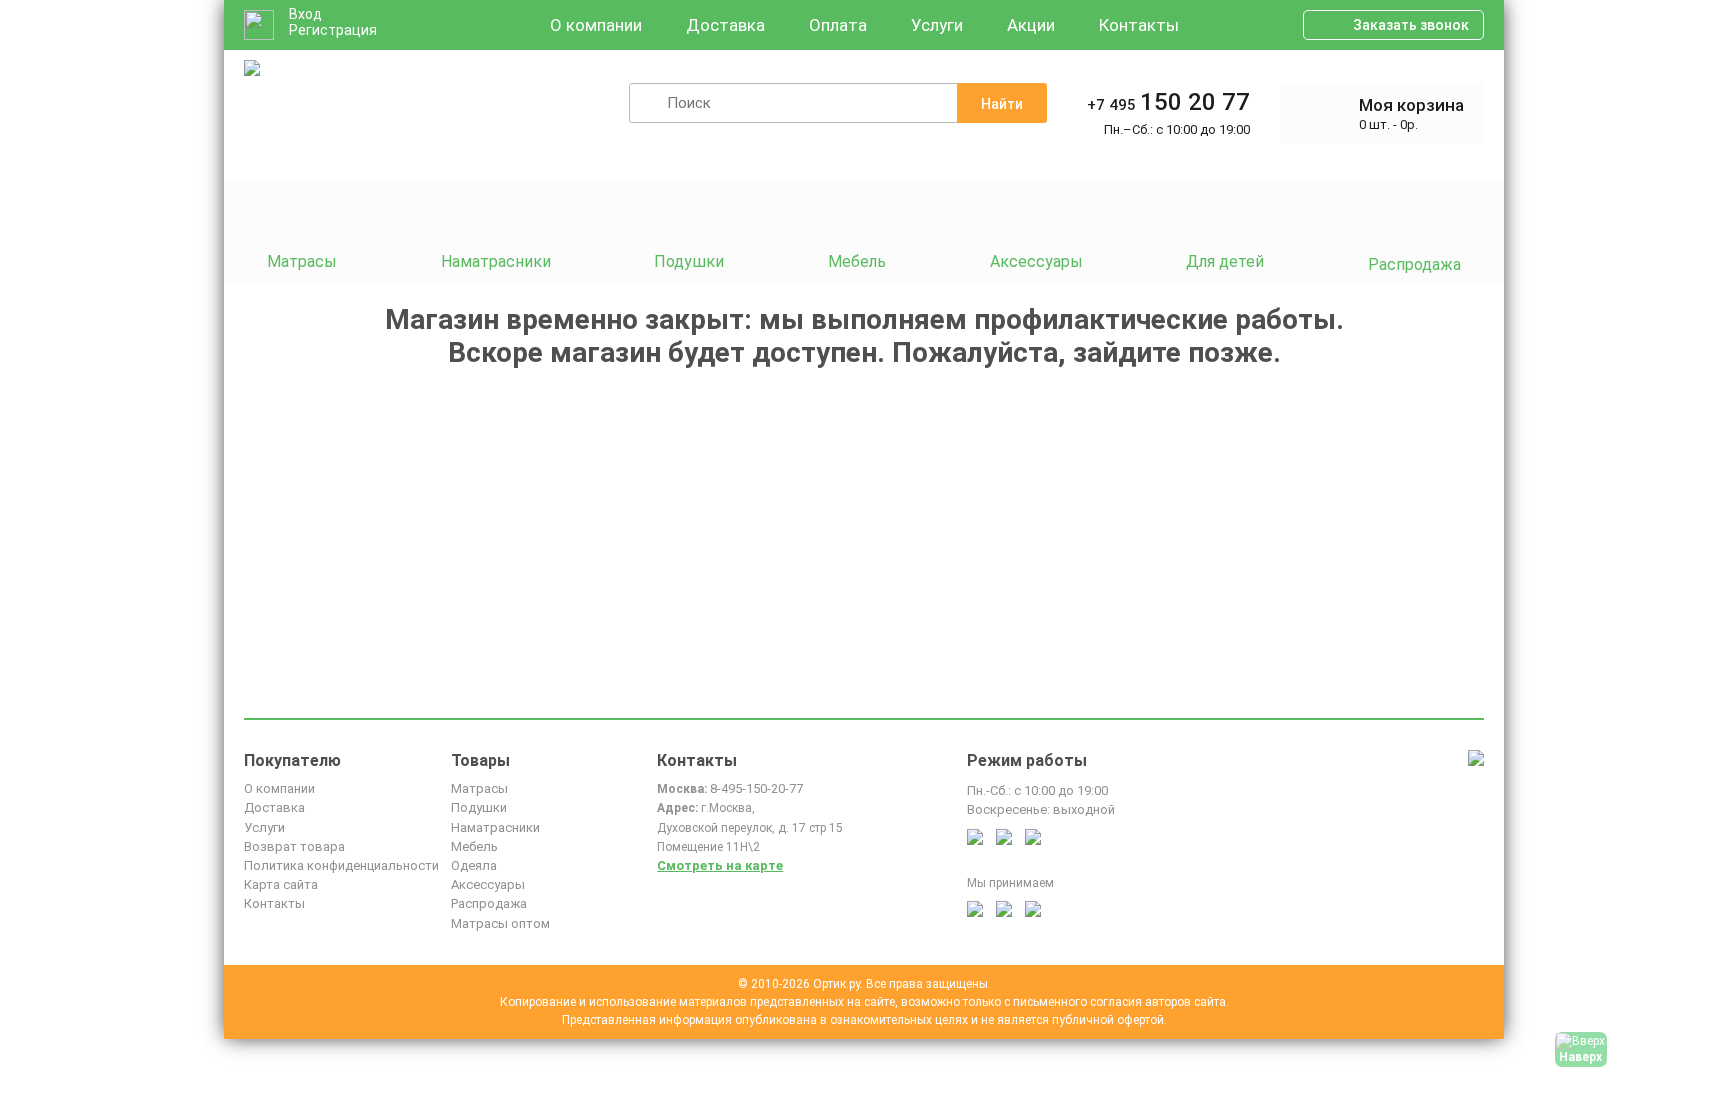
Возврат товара (294, 846)
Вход (305, 14)
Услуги (937, 25)
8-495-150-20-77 (756, 788)
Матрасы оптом (500, 923)
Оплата (838, 25)
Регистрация (333, 30)
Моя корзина (1411, 105)
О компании (596, 25)
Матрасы (479, 788)
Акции (1031, 25)
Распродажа (489, 903)
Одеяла (474, 865)
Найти (1002, 104)
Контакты (1139, 25)
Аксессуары (488, 884)
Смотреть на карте (720, 865)
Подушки (479, 807)
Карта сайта (281, 884)
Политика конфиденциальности (341, 865)
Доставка (725, 25)
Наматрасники (495, 827)
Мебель (474, 846)
